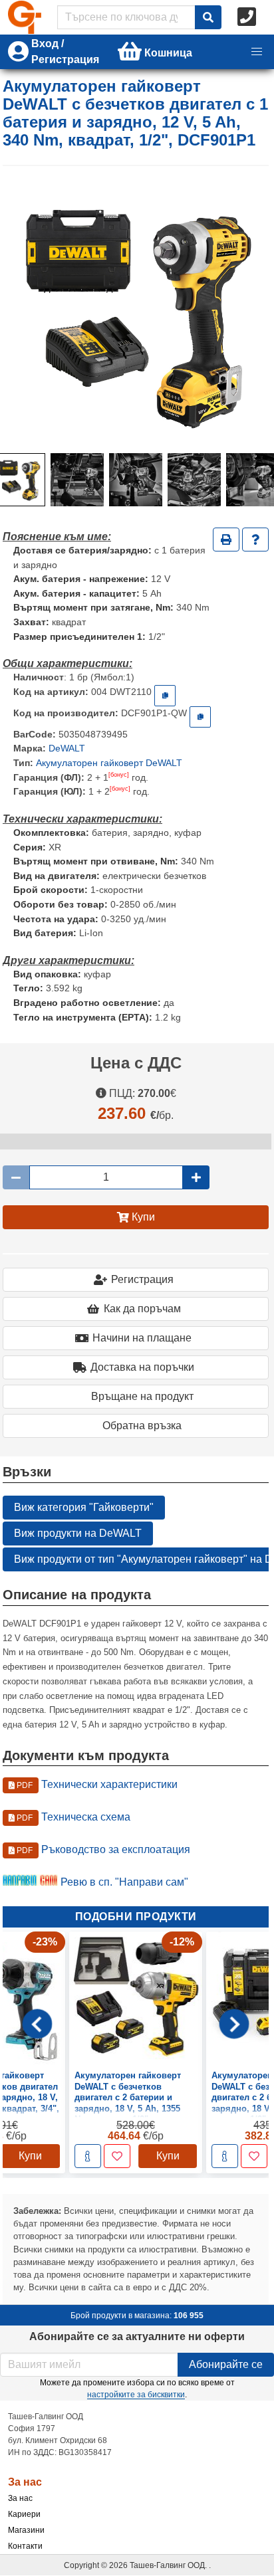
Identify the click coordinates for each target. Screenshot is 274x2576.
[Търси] (208, 17)
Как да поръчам (142, 1309)
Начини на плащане (142, 1338)
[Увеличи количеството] (196, 1177)
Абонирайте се (226, 2364)
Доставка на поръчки (142, 1367)
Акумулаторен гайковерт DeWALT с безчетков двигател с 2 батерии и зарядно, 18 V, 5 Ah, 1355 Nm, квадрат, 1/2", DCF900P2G (128, 2103)
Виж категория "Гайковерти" (84, 1507)
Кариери (24, 2514)
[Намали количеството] (16, 1177)
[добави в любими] (117, 2157)
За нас (20, 2498)
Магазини (26, 2530)
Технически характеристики (96, 1784)
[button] (257, 52)
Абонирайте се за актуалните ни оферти (137, 2336)
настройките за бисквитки (136, 2395)
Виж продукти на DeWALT (78, 1533)
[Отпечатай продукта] (226, 540)
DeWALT (67, 748)
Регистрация (142, 1279)
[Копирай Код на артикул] (165, 696)
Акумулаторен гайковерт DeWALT (109, 763)
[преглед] (88, 2157)
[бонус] (119, 775)
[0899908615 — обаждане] (248, 17)
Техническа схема (72, 1817)
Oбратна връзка (142, 1426)
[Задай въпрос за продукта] (255, 540)
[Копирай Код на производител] (200, 717)
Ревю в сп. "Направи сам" (124, 1882)
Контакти (25, 2546)
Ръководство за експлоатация (102, 1849)
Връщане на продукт (142, 1396)
